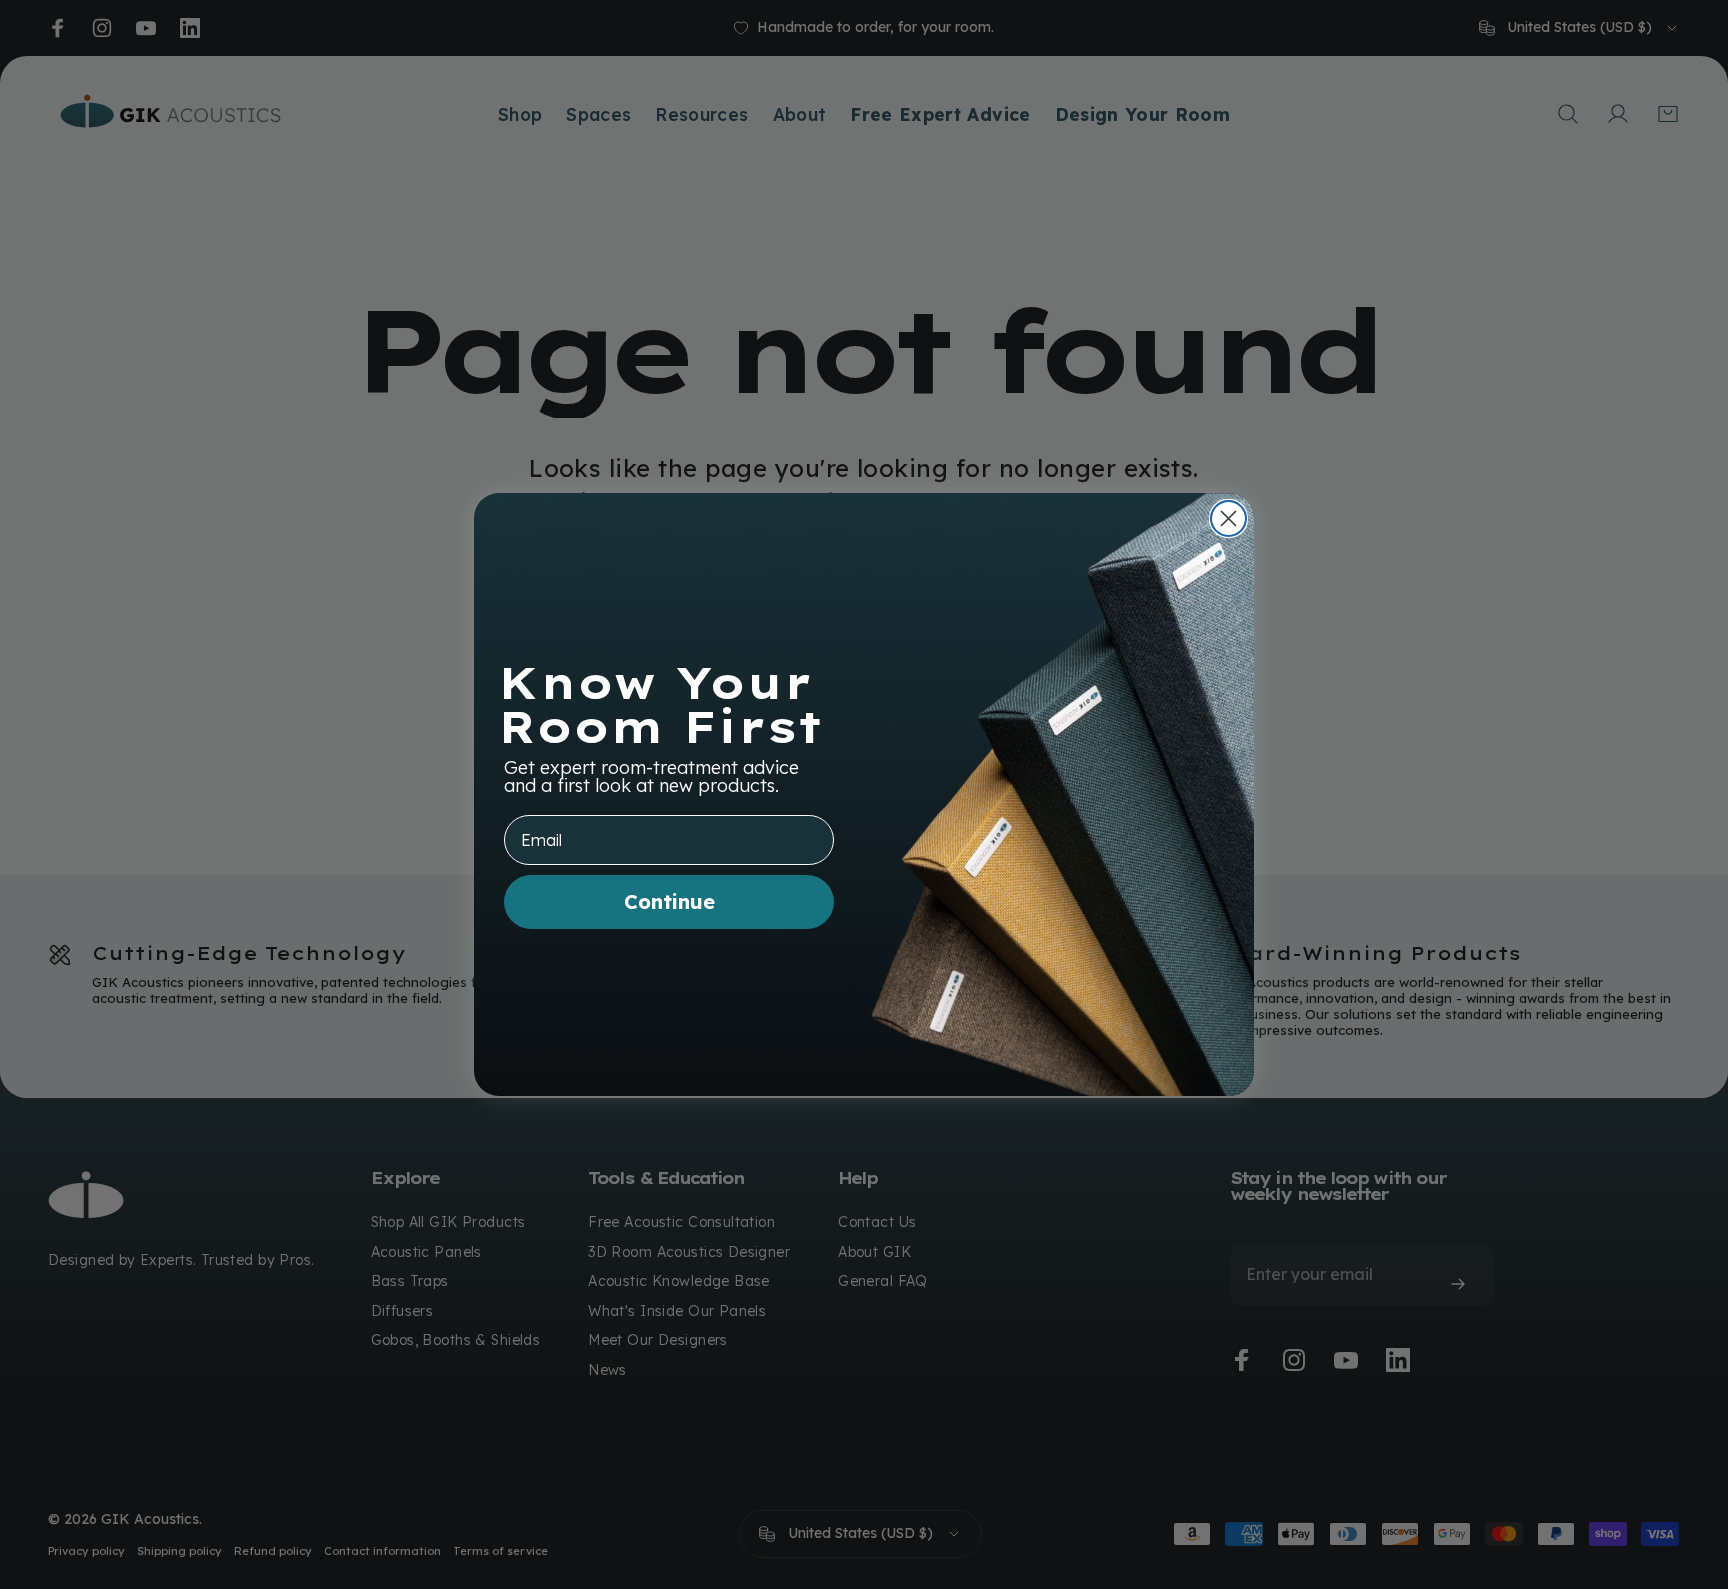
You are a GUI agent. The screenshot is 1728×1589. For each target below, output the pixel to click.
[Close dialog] (1228, 518)
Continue (669, 901)
